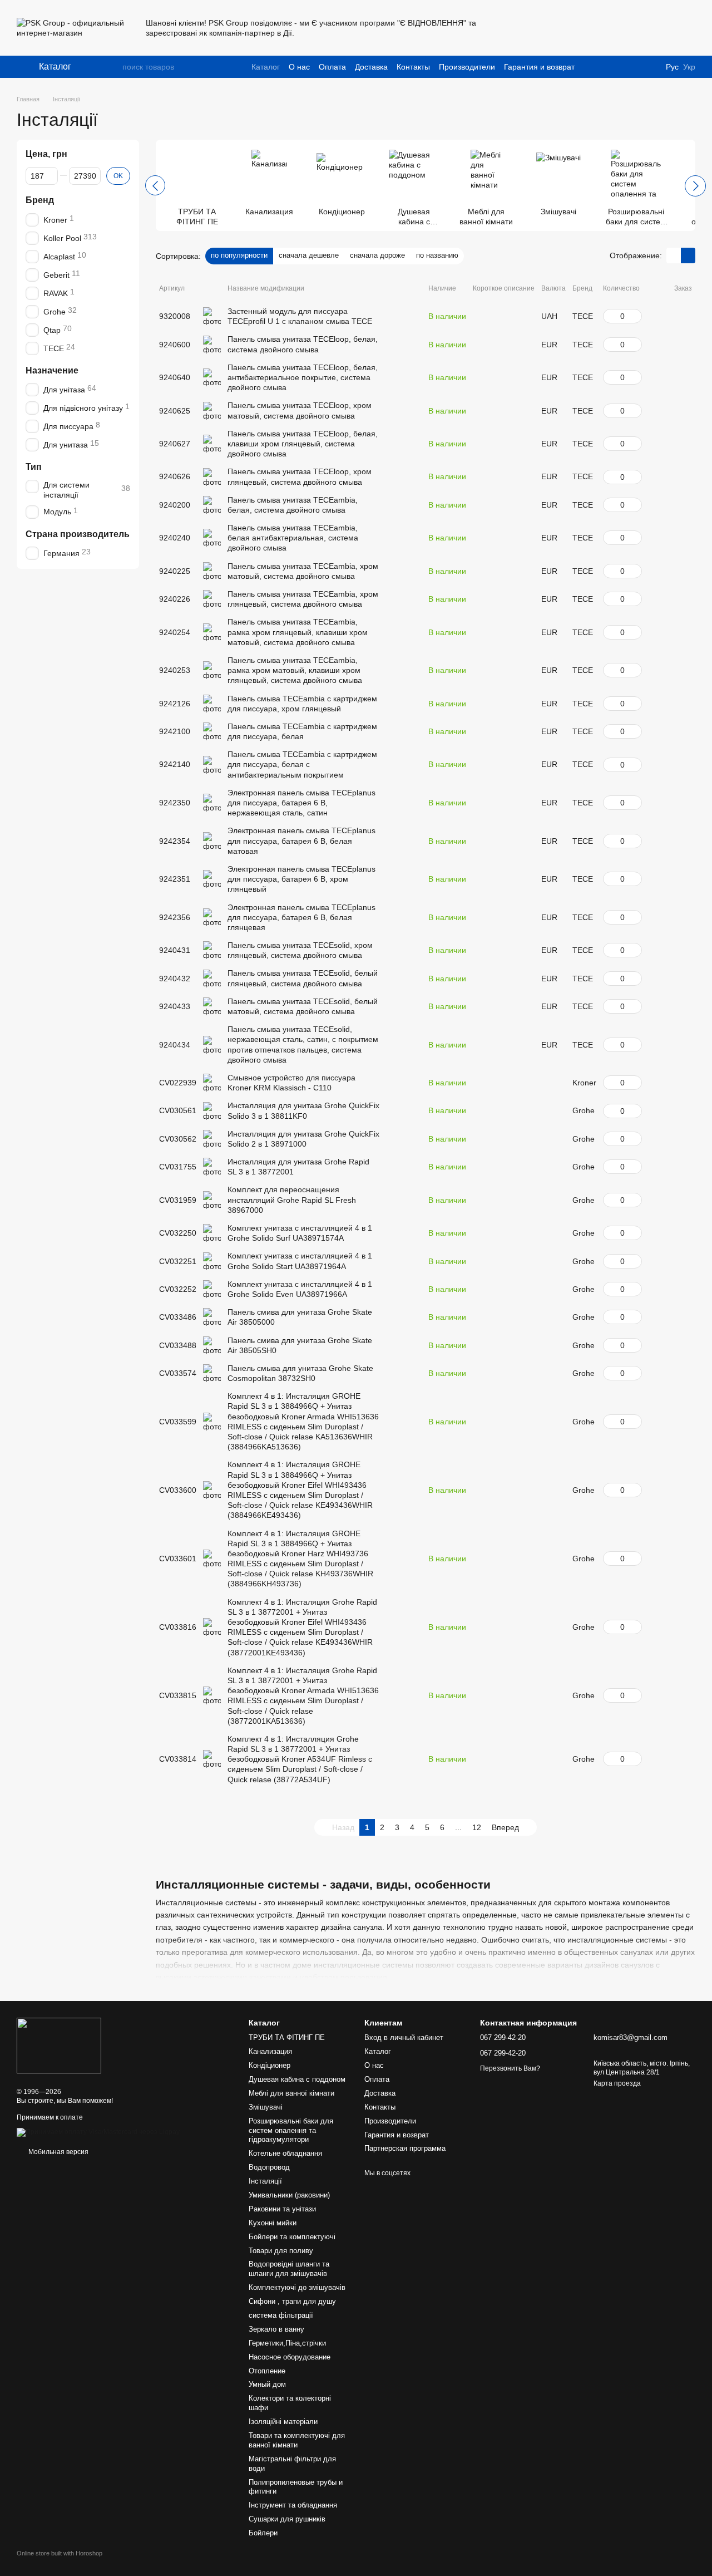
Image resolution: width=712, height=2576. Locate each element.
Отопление (267, 2371)
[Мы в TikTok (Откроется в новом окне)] (568, 28)
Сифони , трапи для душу (292, 2301)
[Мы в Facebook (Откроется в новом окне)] (515, 28)
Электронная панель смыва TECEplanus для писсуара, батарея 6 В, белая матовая (301, 840)
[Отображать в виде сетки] (674, 255)
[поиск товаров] (113, 67)
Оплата (332, 67)
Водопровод (269, 2167)
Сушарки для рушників (287, 2519)
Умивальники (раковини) (289, 2195)
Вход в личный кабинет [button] (404, 2037)
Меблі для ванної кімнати (291, 2093)
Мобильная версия (58, 2152)
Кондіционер (270, 2065)
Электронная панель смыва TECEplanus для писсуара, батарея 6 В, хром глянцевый (301, 879)
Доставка (371, 67)
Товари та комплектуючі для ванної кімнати (297, 2440)
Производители (467, 67)
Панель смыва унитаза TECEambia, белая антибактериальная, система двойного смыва (293, 538)
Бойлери (263, 2533)
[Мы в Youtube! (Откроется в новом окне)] (528, 28)
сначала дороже (377, 255)
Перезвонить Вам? (510, 2068)
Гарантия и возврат (539, 67)
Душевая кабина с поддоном (297, 2079)
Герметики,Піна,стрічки (287, 2343)
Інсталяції (265, 2181)
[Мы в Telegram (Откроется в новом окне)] (555, 28)
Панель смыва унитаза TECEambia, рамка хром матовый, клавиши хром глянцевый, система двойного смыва (295, 670)
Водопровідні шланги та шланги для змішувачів (289, 2269)
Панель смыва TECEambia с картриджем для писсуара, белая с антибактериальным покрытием (302, 764)
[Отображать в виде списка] (688, 255)
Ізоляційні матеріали (283, 2422)
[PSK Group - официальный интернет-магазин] (59, 2045)
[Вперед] (695, 186)
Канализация (270, 2051)
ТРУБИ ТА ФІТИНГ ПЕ (287, 2037)
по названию (437, 255)
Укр (689, 67)
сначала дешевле (309, 255)
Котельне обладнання (285, 2153)
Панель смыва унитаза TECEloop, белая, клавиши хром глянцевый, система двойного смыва (303, 444)
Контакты (413, 67)
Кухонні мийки (273, 2223)
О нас (299, 67)
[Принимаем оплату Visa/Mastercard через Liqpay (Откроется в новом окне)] (98, 2132)
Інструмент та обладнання (293, 2505)
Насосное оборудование (290, 2357)
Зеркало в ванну (276, 2329)
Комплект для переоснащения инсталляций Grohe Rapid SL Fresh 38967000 (292, 1199)
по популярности (239, 255)
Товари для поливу (281, 2251)
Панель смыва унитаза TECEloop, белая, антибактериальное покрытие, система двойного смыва (303, 377)
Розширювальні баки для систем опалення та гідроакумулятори (291, 2130)
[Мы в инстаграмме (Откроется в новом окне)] (542, 28)
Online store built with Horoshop (60, 2553)
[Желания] (657, 28)
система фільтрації (281, 2315)
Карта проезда (617, 2083)
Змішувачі (266, 2107)
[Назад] (155, 185)
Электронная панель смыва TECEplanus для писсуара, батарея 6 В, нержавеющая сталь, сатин (301, 803)
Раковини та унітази (282, 2209)
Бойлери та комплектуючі (292, 2237)
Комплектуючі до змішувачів (297, 2287)
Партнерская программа (405, 2148)
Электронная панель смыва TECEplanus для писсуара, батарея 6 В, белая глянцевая (301, 917)
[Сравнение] (600, 28)
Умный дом (267, 2384)
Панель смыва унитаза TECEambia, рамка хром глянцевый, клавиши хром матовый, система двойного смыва (298, 632)
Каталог (266, 67)
